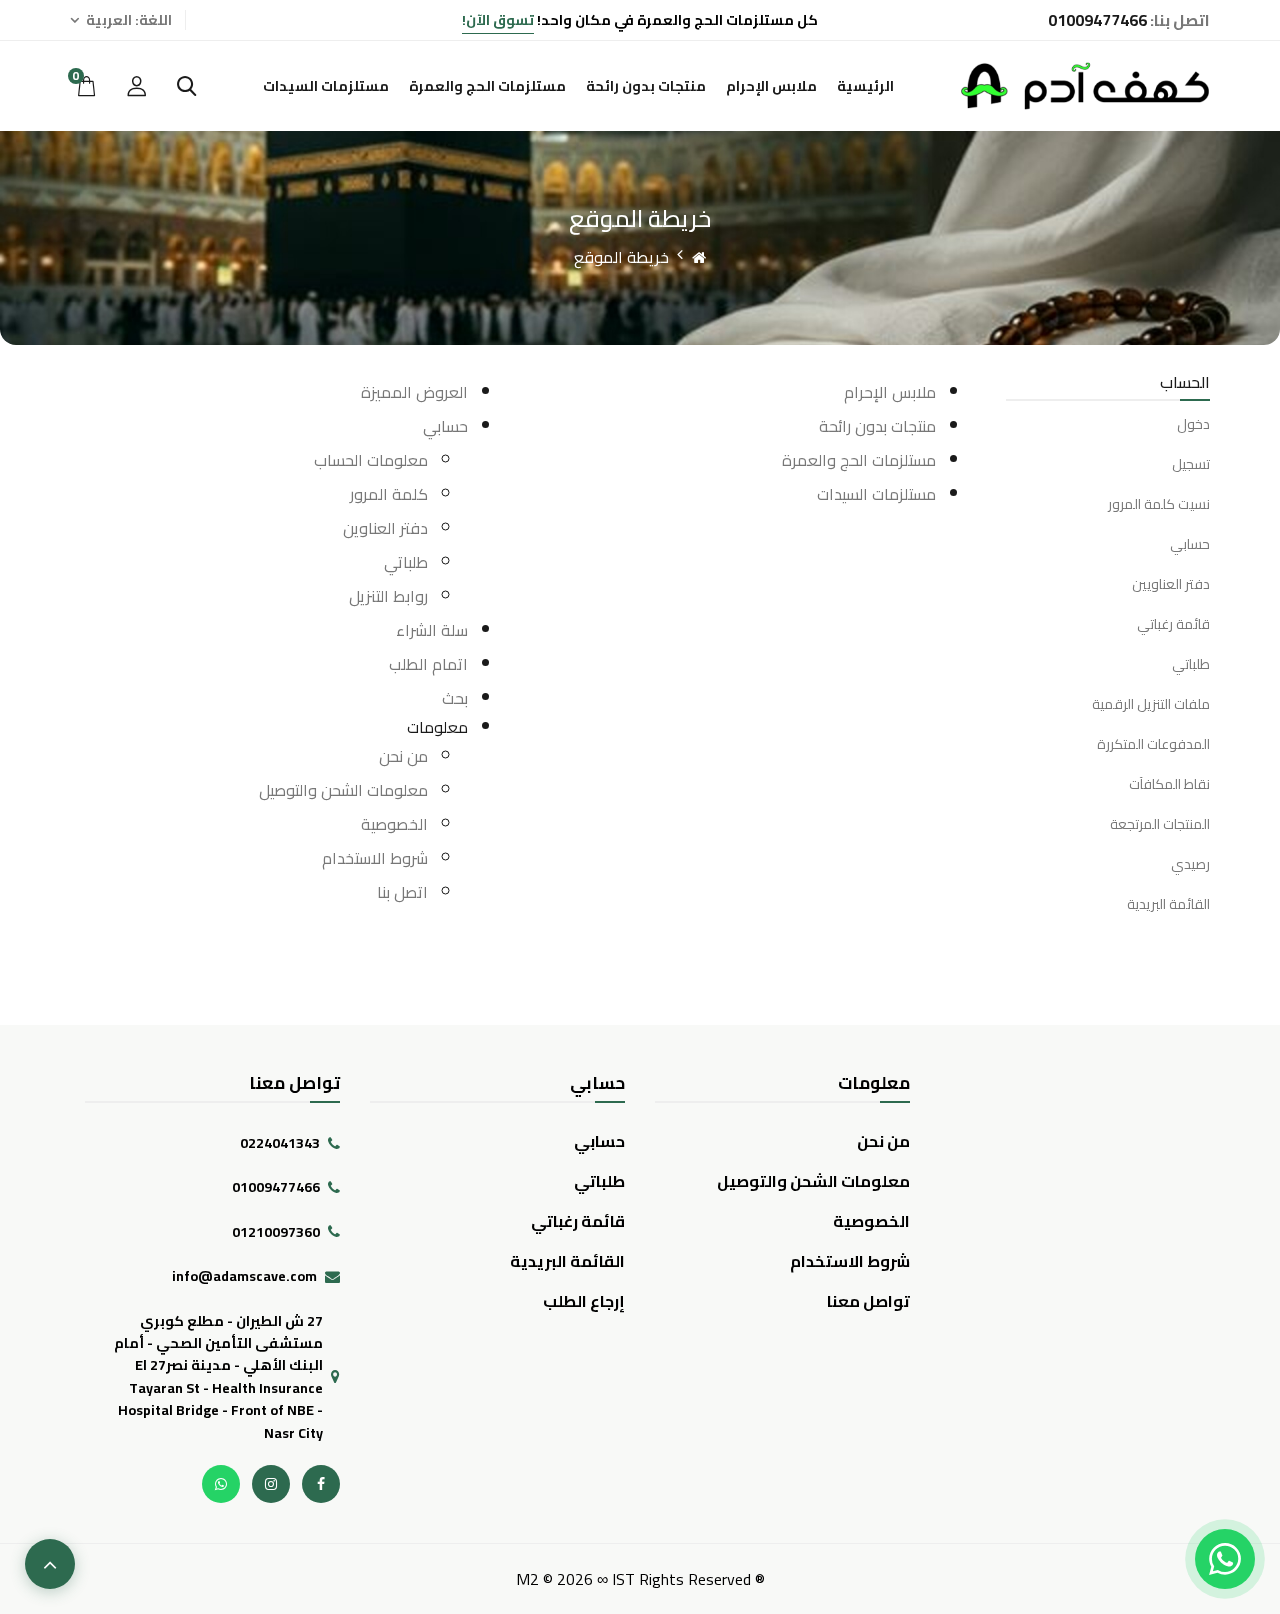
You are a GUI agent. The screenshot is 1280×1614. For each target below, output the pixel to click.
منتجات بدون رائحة (646, 86)
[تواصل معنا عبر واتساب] (1225, 1559)
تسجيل (1191, 464)
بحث (455, 698)
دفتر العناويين (1171, 584)
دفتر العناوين (385, 528)
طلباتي (1191, 664)
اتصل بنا (402, 892)
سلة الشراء (432, 630)
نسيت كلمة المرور (1159, 504)
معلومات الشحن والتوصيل (343, 790)
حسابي (1190, 544)
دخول (1193, 424)
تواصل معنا (868, 1301)
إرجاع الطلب (584, 1301)
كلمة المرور (389, 494)
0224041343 (280, 1143)
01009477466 (276, 1187)
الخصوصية (394, 824)
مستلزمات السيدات (326, 86)
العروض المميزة (414, 392)
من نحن (403, 756)
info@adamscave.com (244, 1276)
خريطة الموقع (621, 257)
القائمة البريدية (1168, 904)
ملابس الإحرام (771, 86)
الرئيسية (865, 86)
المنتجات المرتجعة (1160, 824)
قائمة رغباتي (1173, 624)
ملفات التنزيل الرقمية (1151, 704)
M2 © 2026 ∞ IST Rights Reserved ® (640, 1579)
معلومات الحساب (371, 460)
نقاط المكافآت (1169, 784)
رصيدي (1190, 864)
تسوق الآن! (498, 20)
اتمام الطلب (428, 664)
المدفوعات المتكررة (1153, 744)
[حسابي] (137, 86)
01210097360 (276, 1232)
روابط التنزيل (388, 596)
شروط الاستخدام (375, 858)
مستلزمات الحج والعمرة (487, 86)
